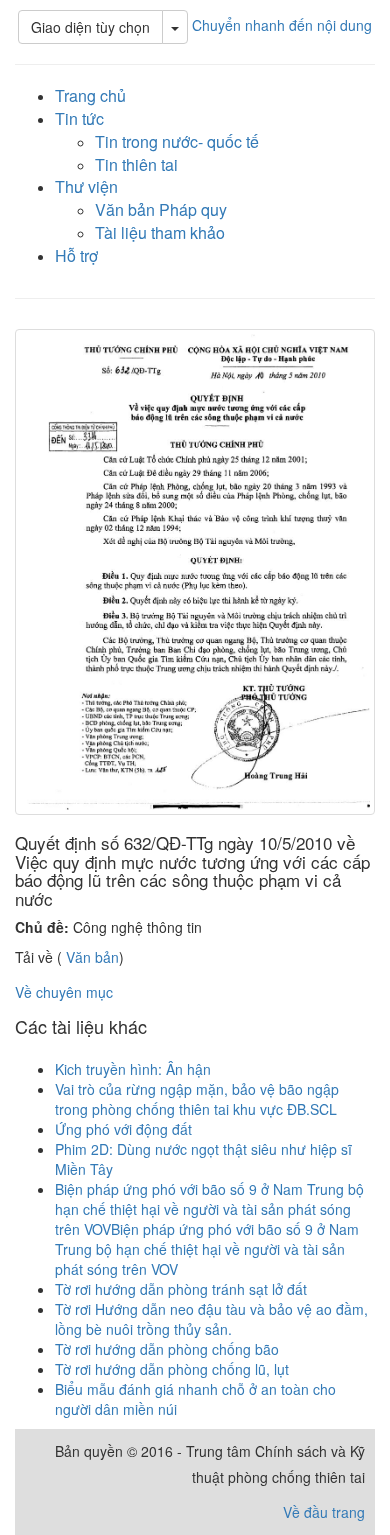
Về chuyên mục (64, 992)
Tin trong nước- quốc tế (177, 141)
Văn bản (90, 957)
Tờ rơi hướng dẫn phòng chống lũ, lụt (172, 1369)
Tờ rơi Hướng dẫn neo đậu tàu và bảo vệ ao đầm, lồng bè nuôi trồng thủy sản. (211, 1319)
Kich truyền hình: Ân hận (133, 1069)
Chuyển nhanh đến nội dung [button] (282, 25)
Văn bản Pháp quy (161, 209)
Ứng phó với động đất (123, 1129)
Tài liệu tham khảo (160, 232)
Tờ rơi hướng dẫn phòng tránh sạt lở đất (181, 1289)
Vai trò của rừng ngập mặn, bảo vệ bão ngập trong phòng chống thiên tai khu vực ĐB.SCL (197, 1099)
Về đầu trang (324, 1512)
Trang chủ (90, 95)
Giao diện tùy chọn (90, 27)
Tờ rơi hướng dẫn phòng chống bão (167, 1349)
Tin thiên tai (136, 164)
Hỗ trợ (76, 255)
